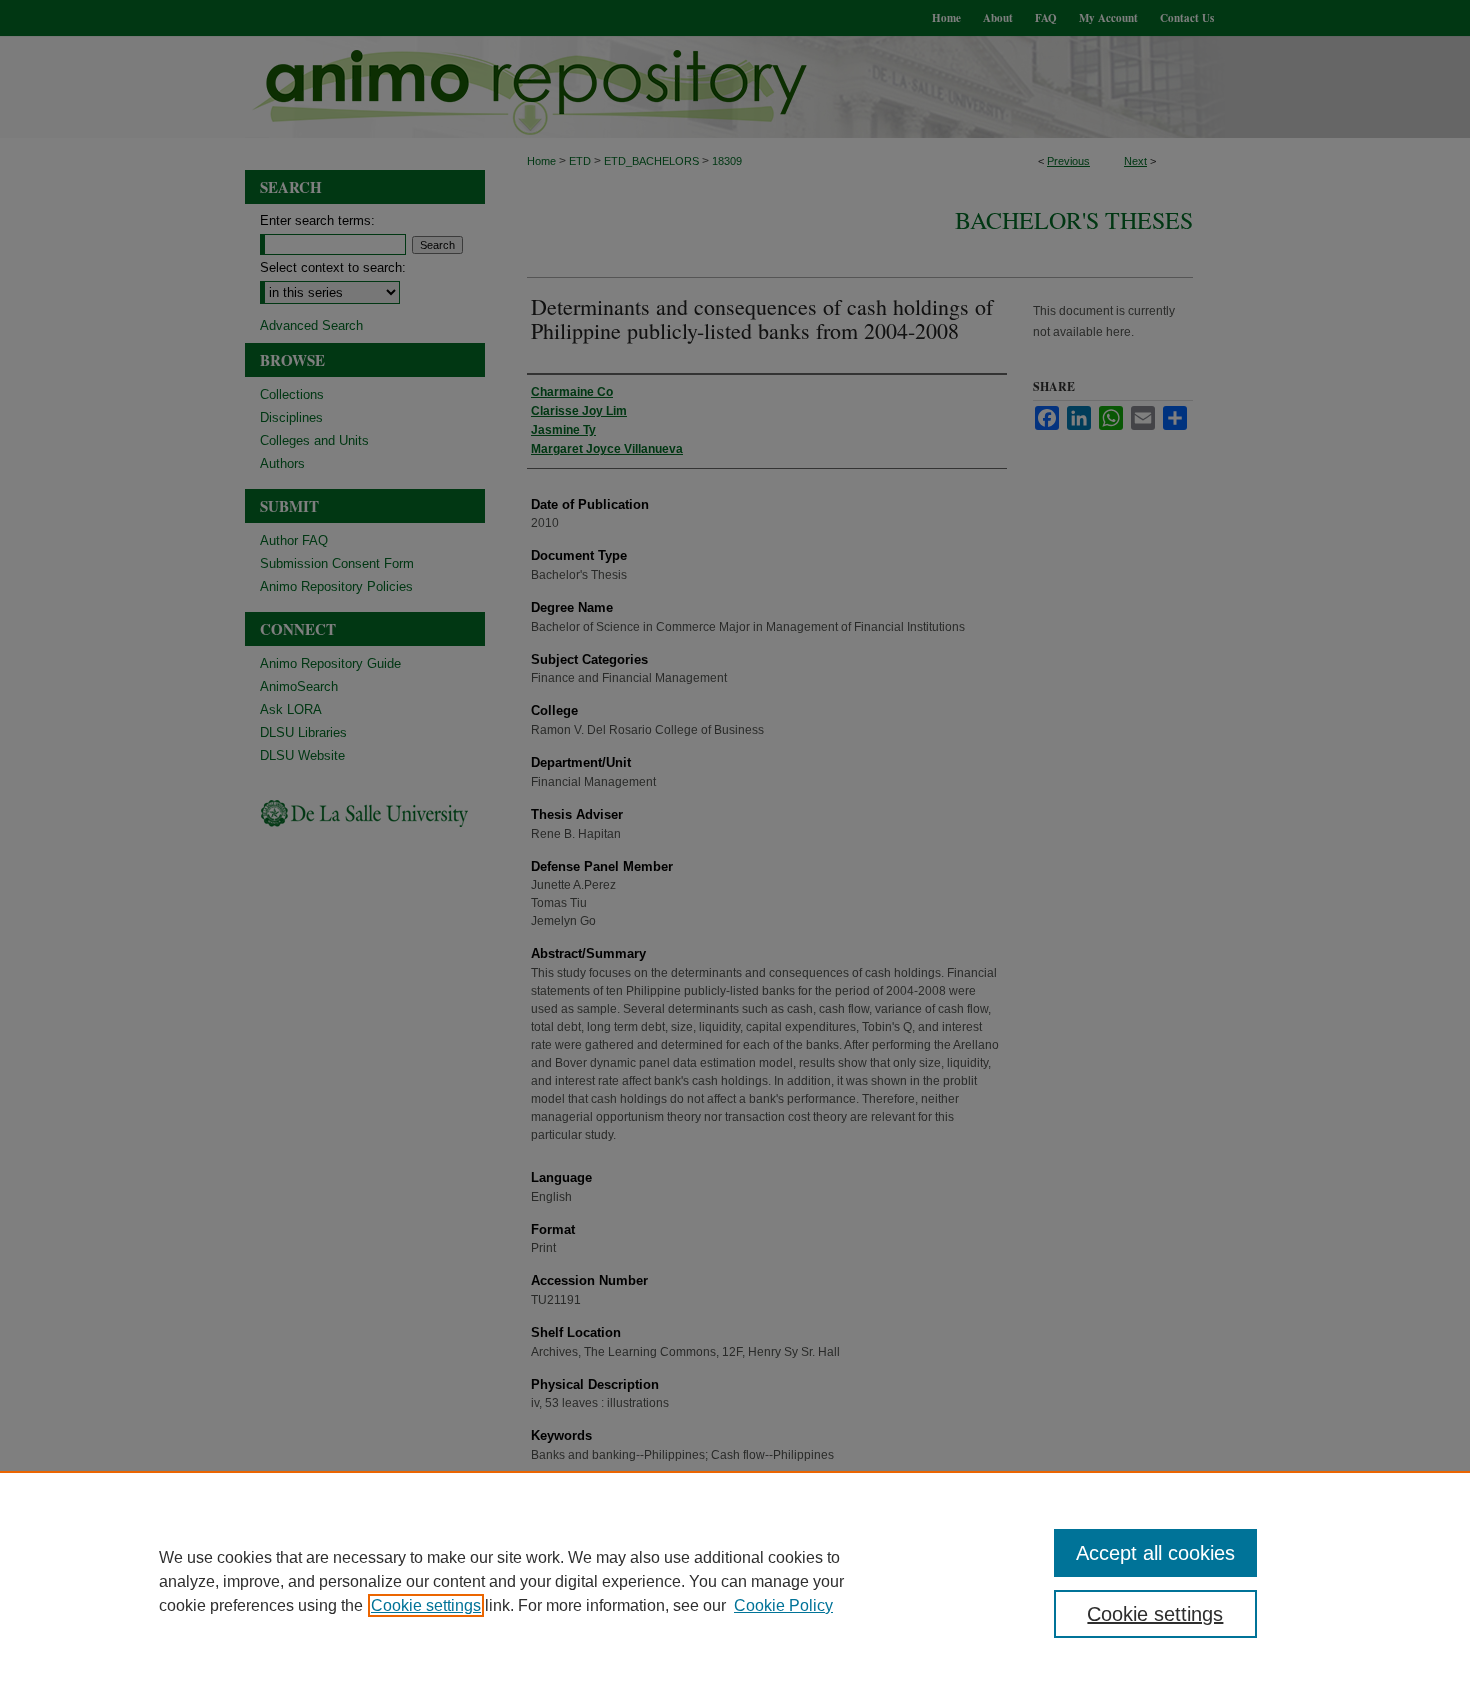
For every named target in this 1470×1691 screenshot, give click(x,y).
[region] (735, 1581)
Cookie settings (426, 1605)
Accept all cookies (1155, 1553)
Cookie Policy (783, 1605)
